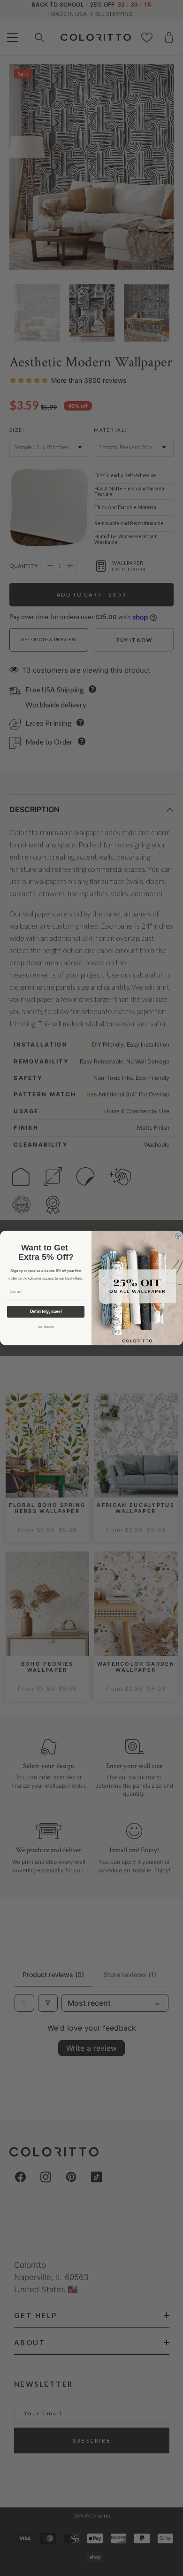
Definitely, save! (46, 1312)
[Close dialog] (178, 1236)
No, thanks (46, 1327)
